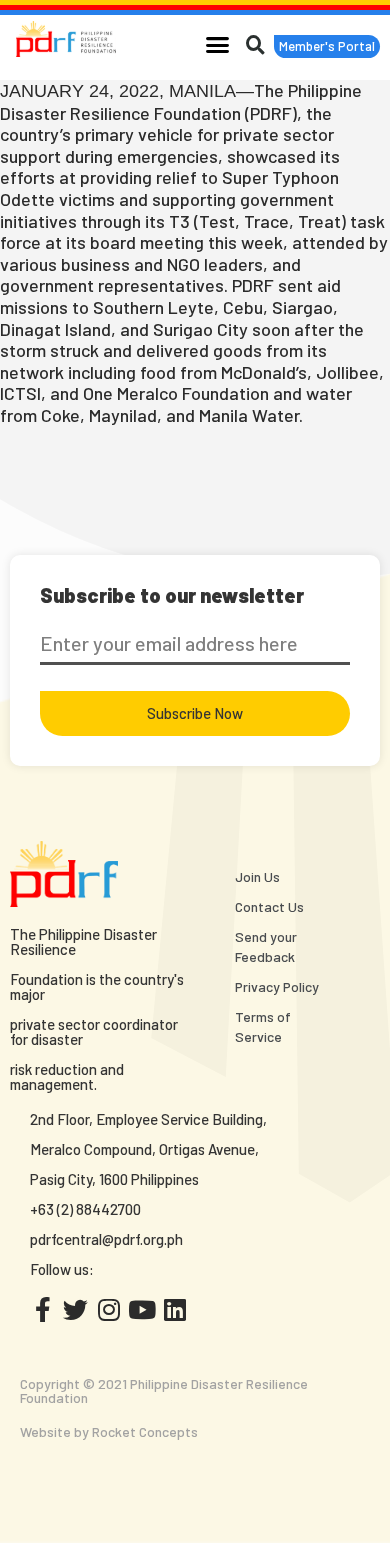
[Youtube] (141, 1309)
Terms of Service (263, 1026)
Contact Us (269, 906)
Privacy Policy (277, 986)
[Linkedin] (174, 1309)
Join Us (257, 876)
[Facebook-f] (42, 1309)
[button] (218, 44)
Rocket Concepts (145, 1431)
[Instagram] (108, 1309)
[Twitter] (75, 1309)
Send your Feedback (266, 946)
